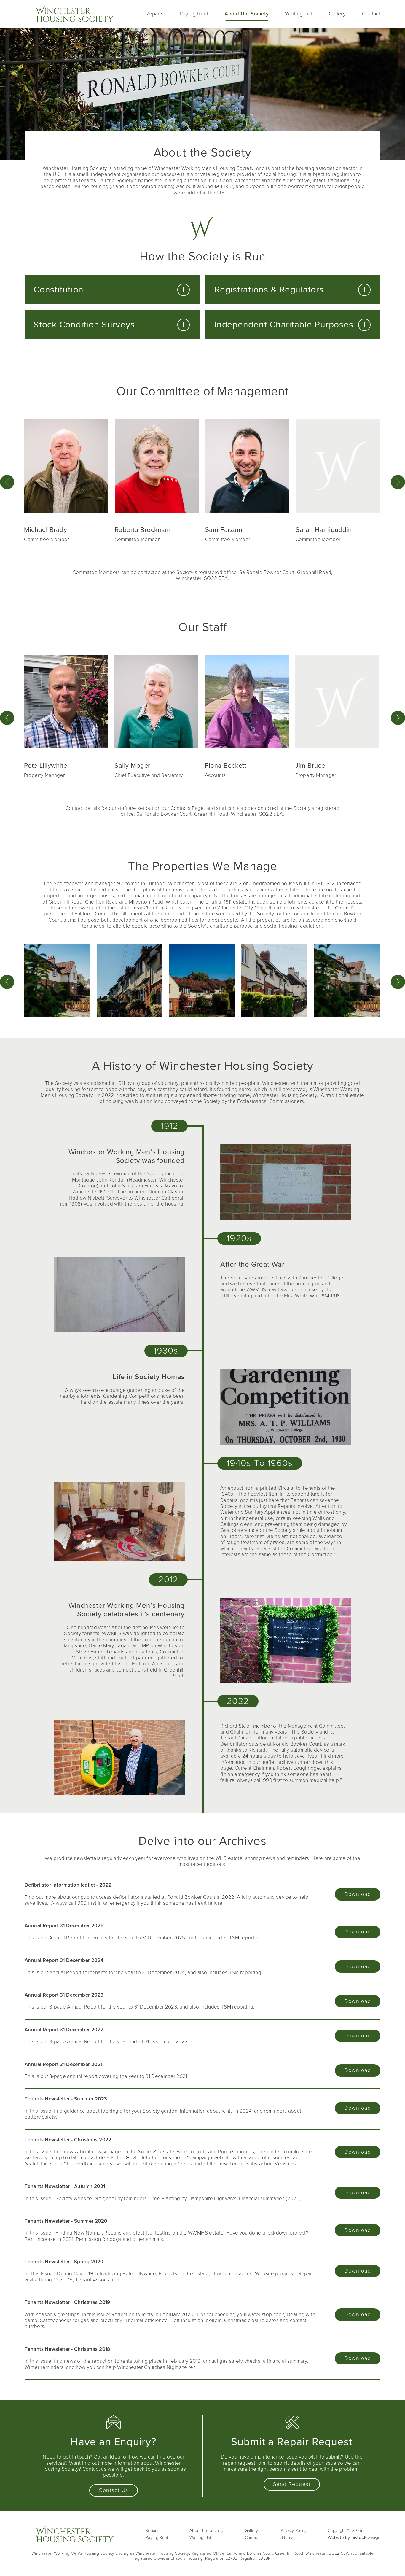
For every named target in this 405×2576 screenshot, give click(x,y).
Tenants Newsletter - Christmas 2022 (68, 2140)
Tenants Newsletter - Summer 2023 (66, 2099)
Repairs (154, 14)
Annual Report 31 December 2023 (64, 1995)
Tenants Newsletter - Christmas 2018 (67, 2349)
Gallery (337, 14)
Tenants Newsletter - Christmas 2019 (67, 2302)
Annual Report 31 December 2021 (64, 2064)
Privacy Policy (294, 2530)
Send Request (292, 2484)
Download (358, 1894)
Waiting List (299, 14)
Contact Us (113, 2490)
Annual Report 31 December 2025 (64, 1926)
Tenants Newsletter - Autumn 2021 (65, 2186)
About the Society (247, 14)
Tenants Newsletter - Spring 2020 (64, 2262)
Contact (371, 14)
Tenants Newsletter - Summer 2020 (66, 2221)
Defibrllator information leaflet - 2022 (68, 1885)
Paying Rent (194, 14)
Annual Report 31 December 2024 (64, 1960)
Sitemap (288, 2538)
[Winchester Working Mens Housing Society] (75, 14)
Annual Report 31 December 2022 (64, 2030)
